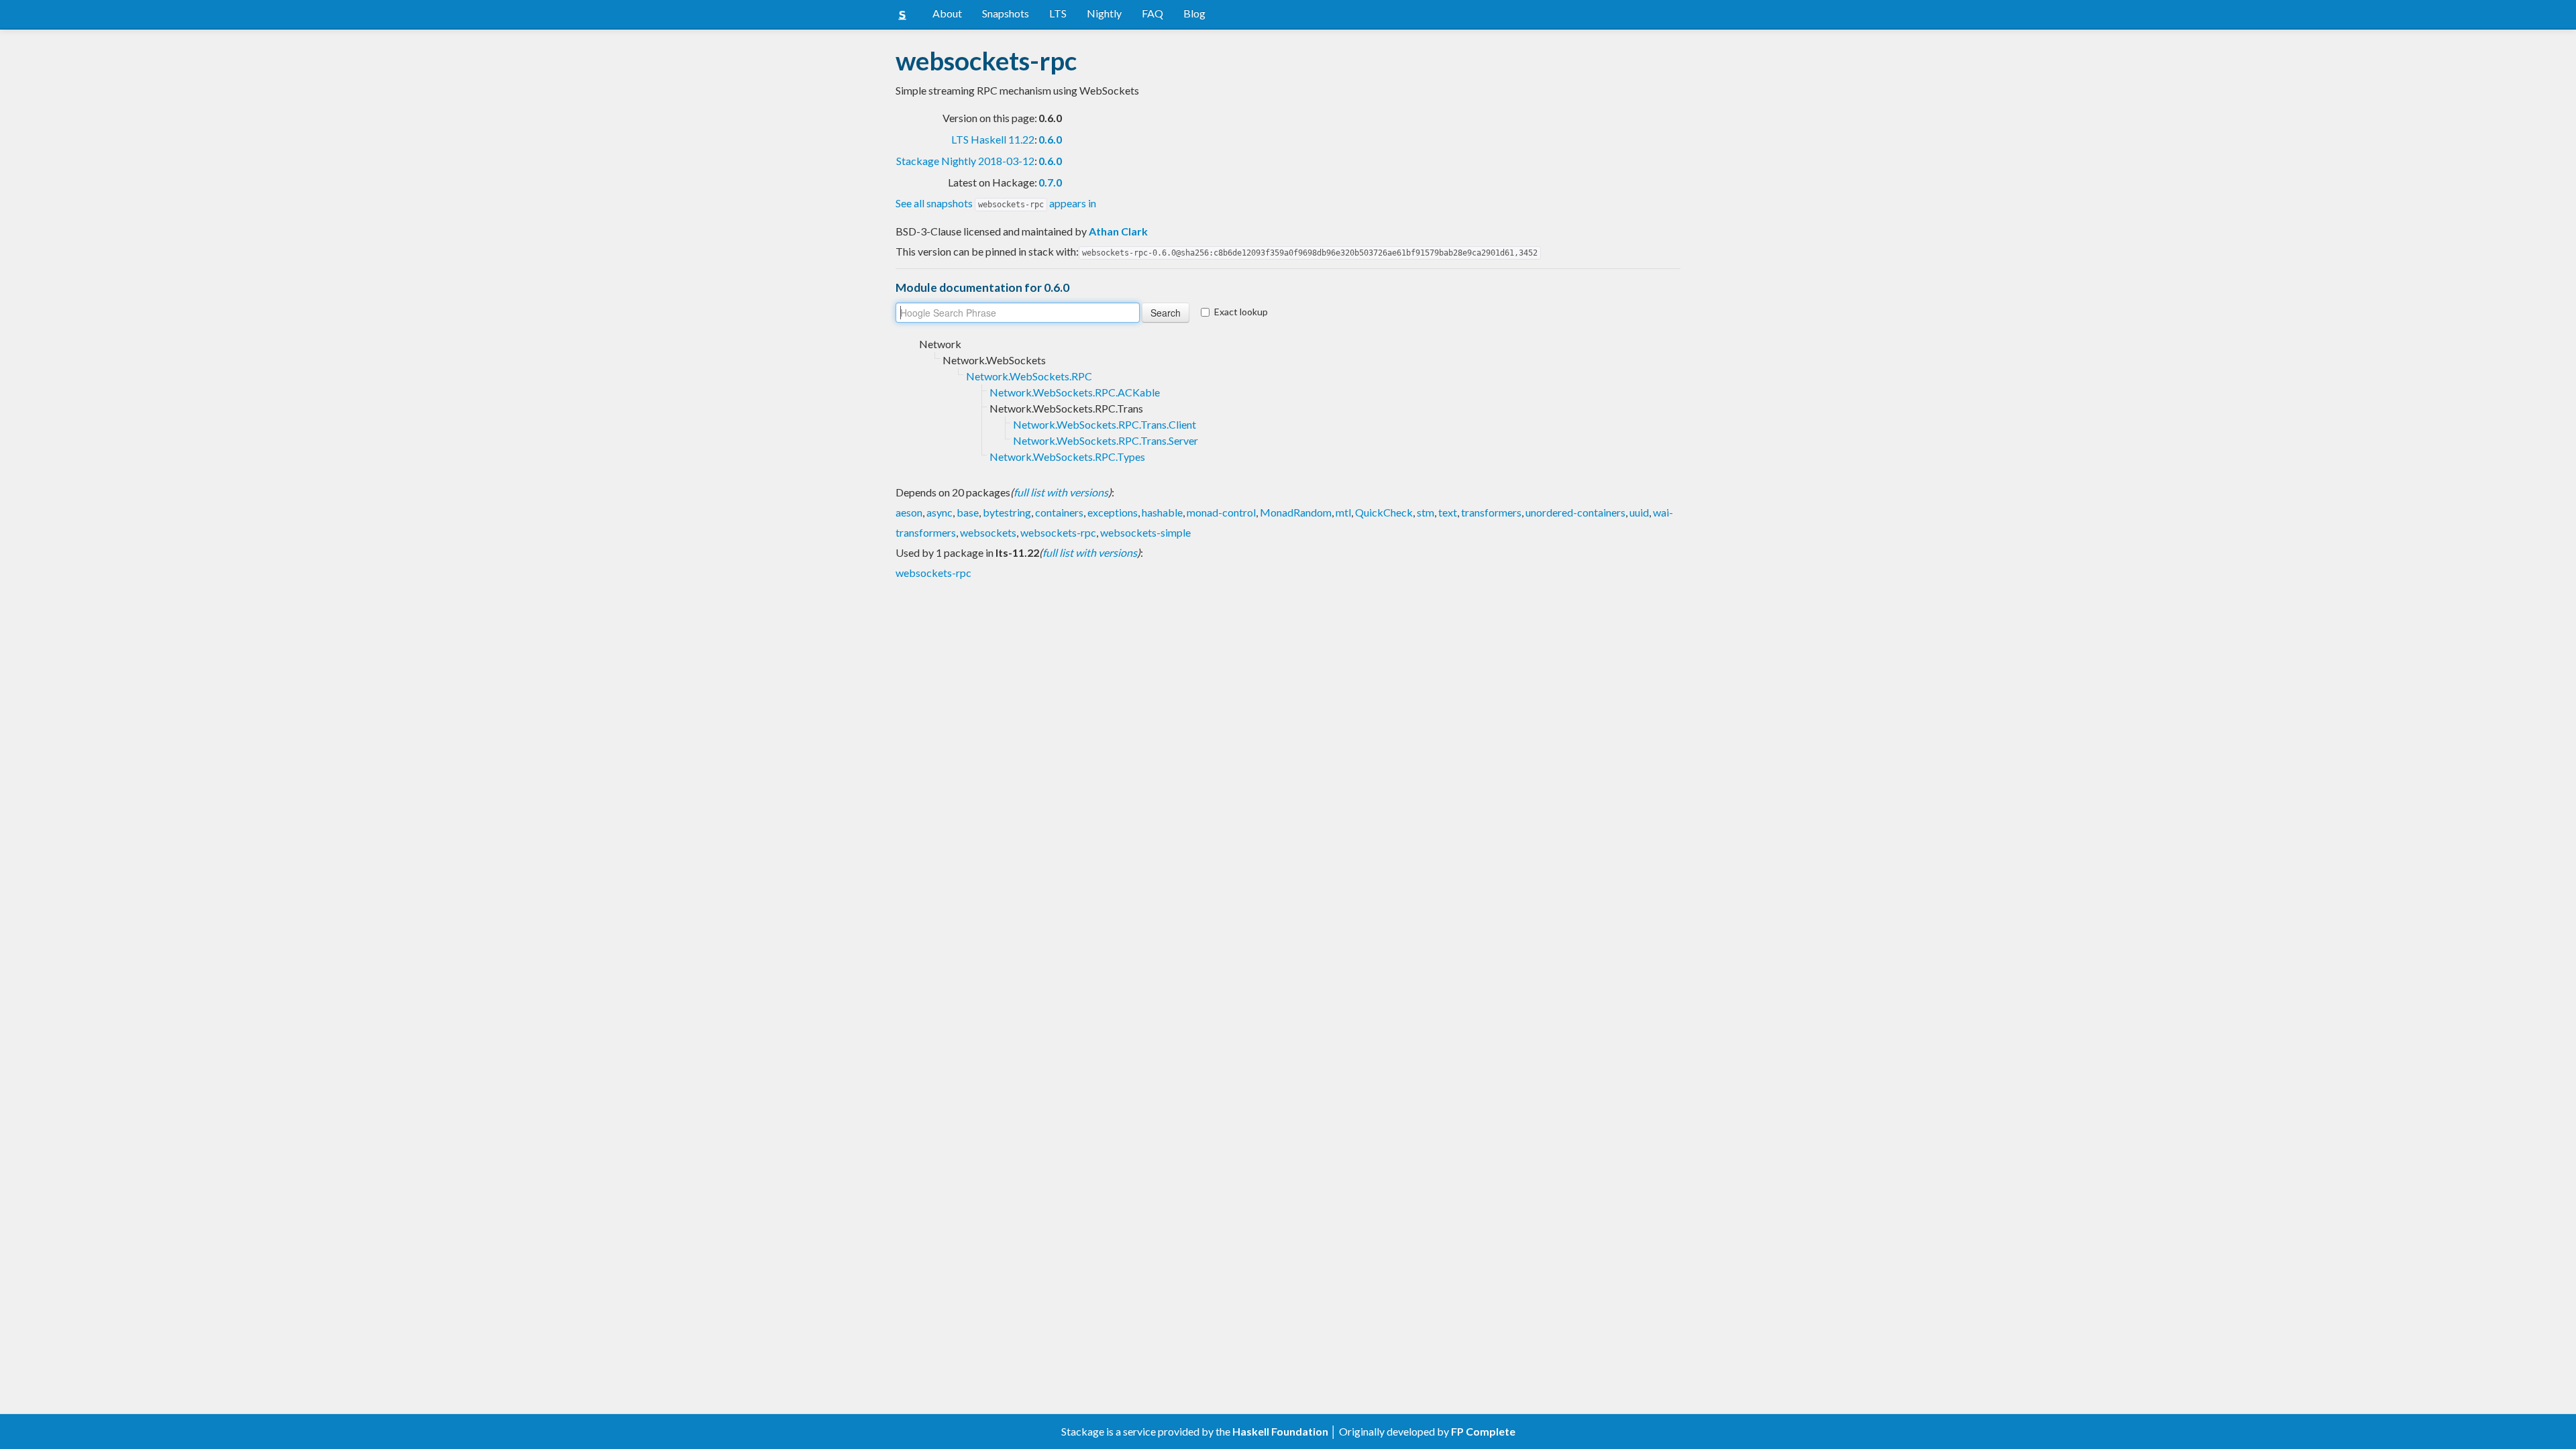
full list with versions (1061, 492)
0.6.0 (1050, 139)
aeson (909, 512)
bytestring (1007, 512)
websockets (988, 532)
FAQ (1152, 13)
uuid (1639, 512)
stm (1426, 512)
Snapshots (1006, 13)
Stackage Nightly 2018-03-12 (965, 161)
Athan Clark (1118, 231)
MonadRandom (1296, 512)
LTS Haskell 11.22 (993, 139)
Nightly (1104, 13)
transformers (1491, 512)
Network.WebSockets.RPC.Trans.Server (1106, 440)
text (1448, 512)
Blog (1194, 13)
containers (1059, 512)
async (940, 512)
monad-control (1221, 512)
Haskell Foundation (1280, 1431)
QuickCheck (1384, 512)
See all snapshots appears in (996, 203)
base (968, 512)
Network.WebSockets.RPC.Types (1067, 457)
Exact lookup (1241, 312)
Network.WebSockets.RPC (1029, 376)
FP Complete (1483, 1431)
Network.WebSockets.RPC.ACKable (1075, 392)
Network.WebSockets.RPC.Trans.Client (1105, 424)
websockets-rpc (1058, 532)
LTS (1058, 13)
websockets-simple (1145, 532)
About (947, 13)
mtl (1343, 512)
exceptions (1113, 512)
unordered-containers (1575, 512)
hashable (1162, 512)
